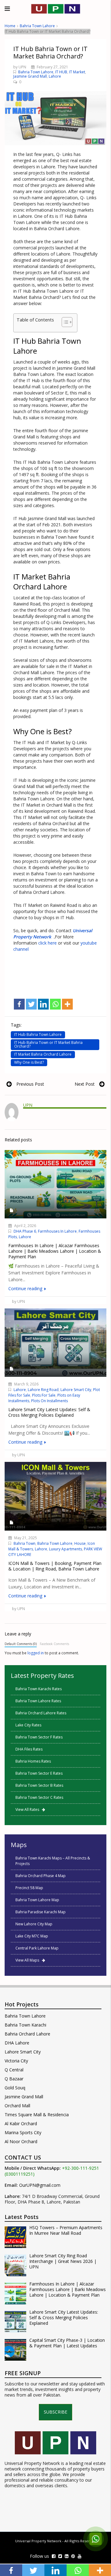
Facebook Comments (54, 1644)
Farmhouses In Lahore (57, 1231)
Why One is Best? (29, 1062)
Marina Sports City (23, 2132)
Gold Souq (15, 2088)
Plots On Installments (49, 1401)
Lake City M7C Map (32, 1936)
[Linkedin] (43, 1004)
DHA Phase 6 (25, 1231)
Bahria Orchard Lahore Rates (41, 1713)
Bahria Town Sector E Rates (39, 1773)
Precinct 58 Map (29, 1888)
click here (47, 943)
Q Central (14, 2070)
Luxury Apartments (66, 1549)
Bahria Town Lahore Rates (38, 1701)
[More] (67, 1004)
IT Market (77, 72)
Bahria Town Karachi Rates (39, 1689)
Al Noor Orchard (21, 2141)
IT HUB (61, 72)
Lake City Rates (28, 1725)
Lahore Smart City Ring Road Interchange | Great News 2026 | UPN (63, 2261)
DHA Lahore (17, 2043)
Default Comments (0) (21, 1644)
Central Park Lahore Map (37, 1948)
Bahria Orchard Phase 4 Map (41, 1876)
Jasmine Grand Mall (30, 76)
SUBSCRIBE (55, 2412)
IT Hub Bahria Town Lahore (38, 1034)
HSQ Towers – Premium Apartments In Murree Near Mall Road (66, 2230)
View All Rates (29, 1809)
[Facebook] (19, 1004)
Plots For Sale (44, 1395)
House (80, 1543)
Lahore (55, 76)
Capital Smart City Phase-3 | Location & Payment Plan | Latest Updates (67, 2343)
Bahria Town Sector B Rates (39, 1785)
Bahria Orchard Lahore (27, 2034)
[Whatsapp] (55, 1004)
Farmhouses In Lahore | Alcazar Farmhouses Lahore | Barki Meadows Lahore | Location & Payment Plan (68, 2290)
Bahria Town (25, 1543)
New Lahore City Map (34, 1924)
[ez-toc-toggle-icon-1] (64, 323)
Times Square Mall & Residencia (37, 2115)
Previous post (30, 1084)
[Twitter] (31, 1004)
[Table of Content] (67, 322)
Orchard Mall (17, 2106)
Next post (85, 1084)
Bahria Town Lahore (37, 26)
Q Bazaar (14, 2079)
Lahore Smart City (76, 1390)
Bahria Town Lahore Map (37, 1900)
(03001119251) (20, 2174)
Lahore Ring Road (43, 1390)
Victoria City (16, 2061)
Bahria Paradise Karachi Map (41, 1912)
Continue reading (26, 1288)
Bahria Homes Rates (33, 1761)
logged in (36, 1653)
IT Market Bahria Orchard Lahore (43, 1054)
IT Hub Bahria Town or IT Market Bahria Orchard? (48, 1044)
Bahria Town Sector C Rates (39, 1797)
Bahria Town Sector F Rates (39, 1737)
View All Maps (29, 1960)
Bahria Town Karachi (25, 2025)
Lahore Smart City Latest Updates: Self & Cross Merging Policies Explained (64, 2318)
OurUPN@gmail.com (40, 2185)
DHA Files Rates (29, 1749)
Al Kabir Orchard (21, 2124)
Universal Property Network (38, 2541)
